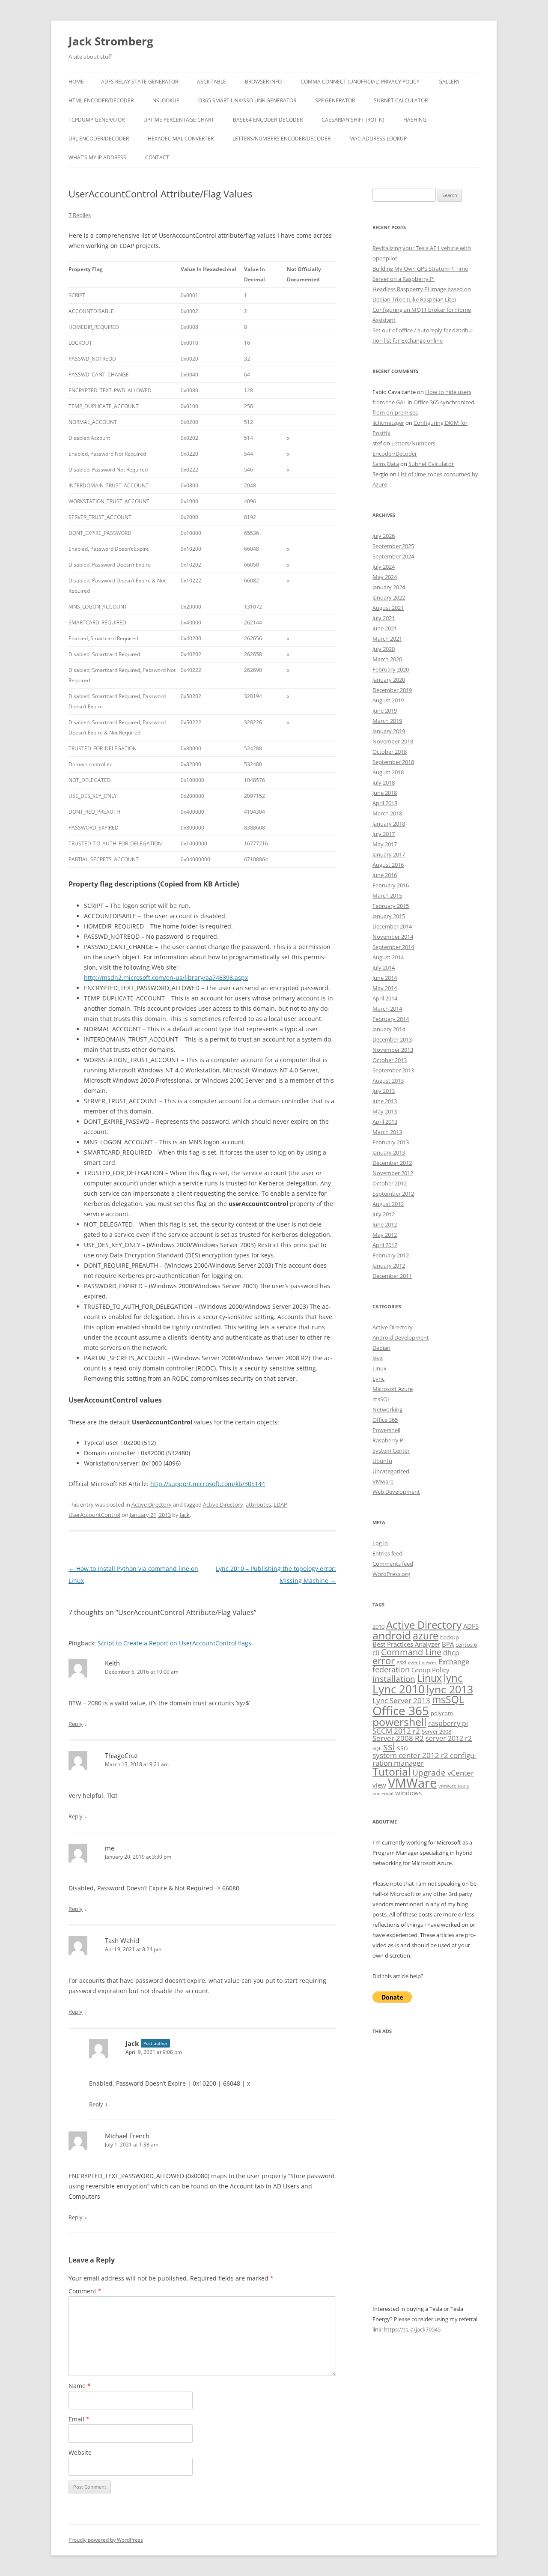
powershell (399, 1722)
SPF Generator (335, 100)
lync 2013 (450, 1689)
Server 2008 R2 (398, 1738)
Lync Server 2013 (401, 1700)
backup (450, 1637)
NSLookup (166, 100)
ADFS (471, 1626)
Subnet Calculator (401, 100)
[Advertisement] (426, 2175)
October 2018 (390, 752)
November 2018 (393, 741)
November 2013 (393, 1050)
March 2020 (387, 659)
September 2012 (393, 1194)
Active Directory (152, 1504)
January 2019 (389, 731)
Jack (185, 1515)
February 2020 (391, 669)
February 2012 (391, 1255)
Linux (380, 1368)
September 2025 (393, 546)
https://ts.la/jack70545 (412, 2329)
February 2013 (391, 1142)
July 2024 (384, 567)
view (379, 1785)
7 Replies (80, 215)
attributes (258, 1504)
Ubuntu (382, 1461)
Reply (76, 1724)
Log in (380, 1543)
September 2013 (393, 1070)
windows (408, 1793)
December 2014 (392, 926)
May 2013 (385, 1111)
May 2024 (385, 577)
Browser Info (263, 82)
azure (426, 1636)
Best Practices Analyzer (406, 1644)
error (384, 1661)
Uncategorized (391, 1471)
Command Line (411, 1652)
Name (80, 2386)
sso (402, 1748)
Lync (378, 1379)
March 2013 (387, 1132)
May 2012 (385, 1235)
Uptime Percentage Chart (179, 120)
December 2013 (392, 1039)
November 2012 (393, 1173)
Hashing (415, 120)
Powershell (386, 1430)
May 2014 (385, 988)
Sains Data (386, 464)
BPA (448, 1644)
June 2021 (385, 628)
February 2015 (391, 906)
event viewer (422, 1663)
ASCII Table (211, 82)
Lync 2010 (399, 1689)
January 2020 (389, 680)
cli (376, 1653)
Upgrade (429, 1772)
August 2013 (388, 1081)
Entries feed (387, 1553)
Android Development (401, 1337)
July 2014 (384, 967)
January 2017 (389, 854)
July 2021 (384, 618)
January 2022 (389, 597)
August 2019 (388, 700)
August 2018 (388, 772)
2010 (378, 1627)
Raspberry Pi (389, 1440)
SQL (377, 1749)
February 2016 (391, 885)
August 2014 (388, 957)
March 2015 (387, 895)
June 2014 (385, 978)
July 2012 (384, 1214)
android (392, 1635)
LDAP (280, 1504)
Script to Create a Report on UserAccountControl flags (174, 1643)
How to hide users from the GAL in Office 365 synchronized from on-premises (423, 402)
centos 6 (466, 1645)
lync (453, 1678)
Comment (85, 2291)
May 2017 (385, 844)
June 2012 (385, 1224)
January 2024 (389, 587)
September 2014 (393, 947)
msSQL (381, 1399)
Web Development (396, 1492)
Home (76, 82)
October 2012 (390, 1183)
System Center (391, 1451)
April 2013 (385, 1122)
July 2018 (384, 782)
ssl (389, 1747)
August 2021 (388, 608)
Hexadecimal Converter (181, 139)
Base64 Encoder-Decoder (268, 120)
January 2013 (389, 1152)
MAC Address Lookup (378, 139)
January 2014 (389, 1029)
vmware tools (454, 1786)
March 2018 (387, 813)
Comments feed (393, 1564)
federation (391, 1669)
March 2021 (387, 639)
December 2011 (392, 1276)
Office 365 (385, 1420)
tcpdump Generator (97, 120)
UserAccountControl (94, 1515)
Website (80, 2452)
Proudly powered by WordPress (106, 2540)
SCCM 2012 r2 (396, 1731)
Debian (381, 1348)
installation (394, 1679)
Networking (387, 1409)
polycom (442, 1713)
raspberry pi (448, 1723)
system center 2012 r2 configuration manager (424, 1759)
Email (79, 2419)
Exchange (454, 1662)
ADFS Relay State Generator (140, 82)
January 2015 (389, 916)
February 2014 (391, 1019)
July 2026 (384, 536)
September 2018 (393, 762)
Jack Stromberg (111, 41)
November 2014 (393, 937)
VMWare (412, 1783)
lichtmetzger (388, 423)
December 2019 (392, 690)
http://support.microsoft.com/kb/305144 (208, 1484)
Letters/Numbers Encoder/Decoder (281, 139)
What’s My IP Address (97, 157)
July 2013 (384, 1091)
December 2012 (392, 1163)
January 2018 (389, 824)
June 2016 (385, 875)
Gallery (449, 82)
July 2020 (384, 649)
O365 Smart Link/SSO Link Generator (247, 100)
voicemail (383, 1794)
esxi (401, 1662)
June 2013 (385, 1101)
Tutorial (392, 1772)
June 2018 (385, 793)
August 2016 (388, 865)
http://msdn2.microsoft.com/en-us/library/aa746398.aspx (166, 978)
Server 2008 (436, 1731)
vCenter (461, 1773)
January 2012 (389, 1266)
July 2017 (384, 834)
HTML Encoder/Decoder (101, 100)
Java (378, 1358)
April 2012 (385, 1245)
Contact (157, 157)
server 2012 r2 (449, 1738)
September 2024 (393, 556)
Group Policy (430, 1670)
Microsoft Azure (393, 1389)
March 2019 (387, 721)
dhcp (451, 1653)
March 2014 (387, 1009)
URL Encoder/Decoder (99, 139)
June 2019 (385, 710)
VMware (383, 1481)
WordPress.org (391, 1574)
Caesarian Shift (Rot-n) (353, 120)
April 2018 (385, 803)
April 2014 (385, 998)
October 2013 (390, 1060)
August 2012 (388, 1204)
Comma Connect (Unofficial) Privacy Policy (360, 82)
